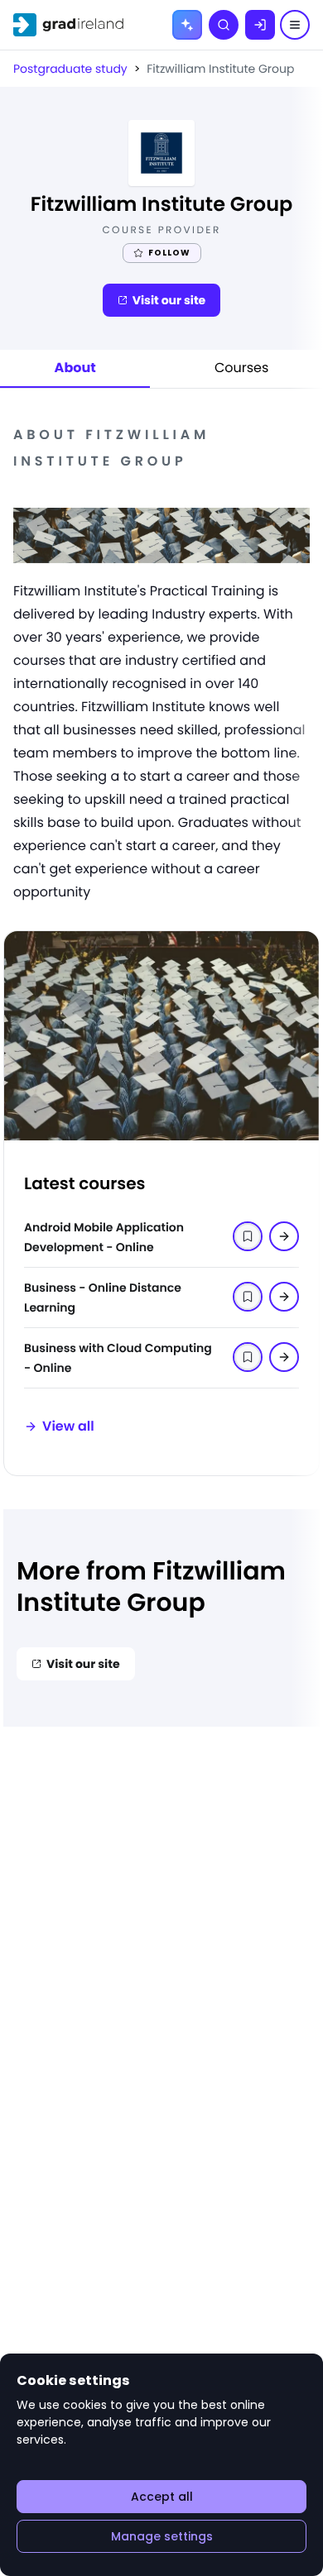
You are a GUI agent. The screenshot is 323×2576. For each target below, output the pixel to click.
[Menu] (295, 25)
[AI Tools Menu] (187, 25)
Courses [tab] (241, 368)
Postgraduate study (70, 69)
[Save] (284, 1236)
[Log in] (260, 25)
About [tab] (75, 368)
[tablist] (161, 369)
